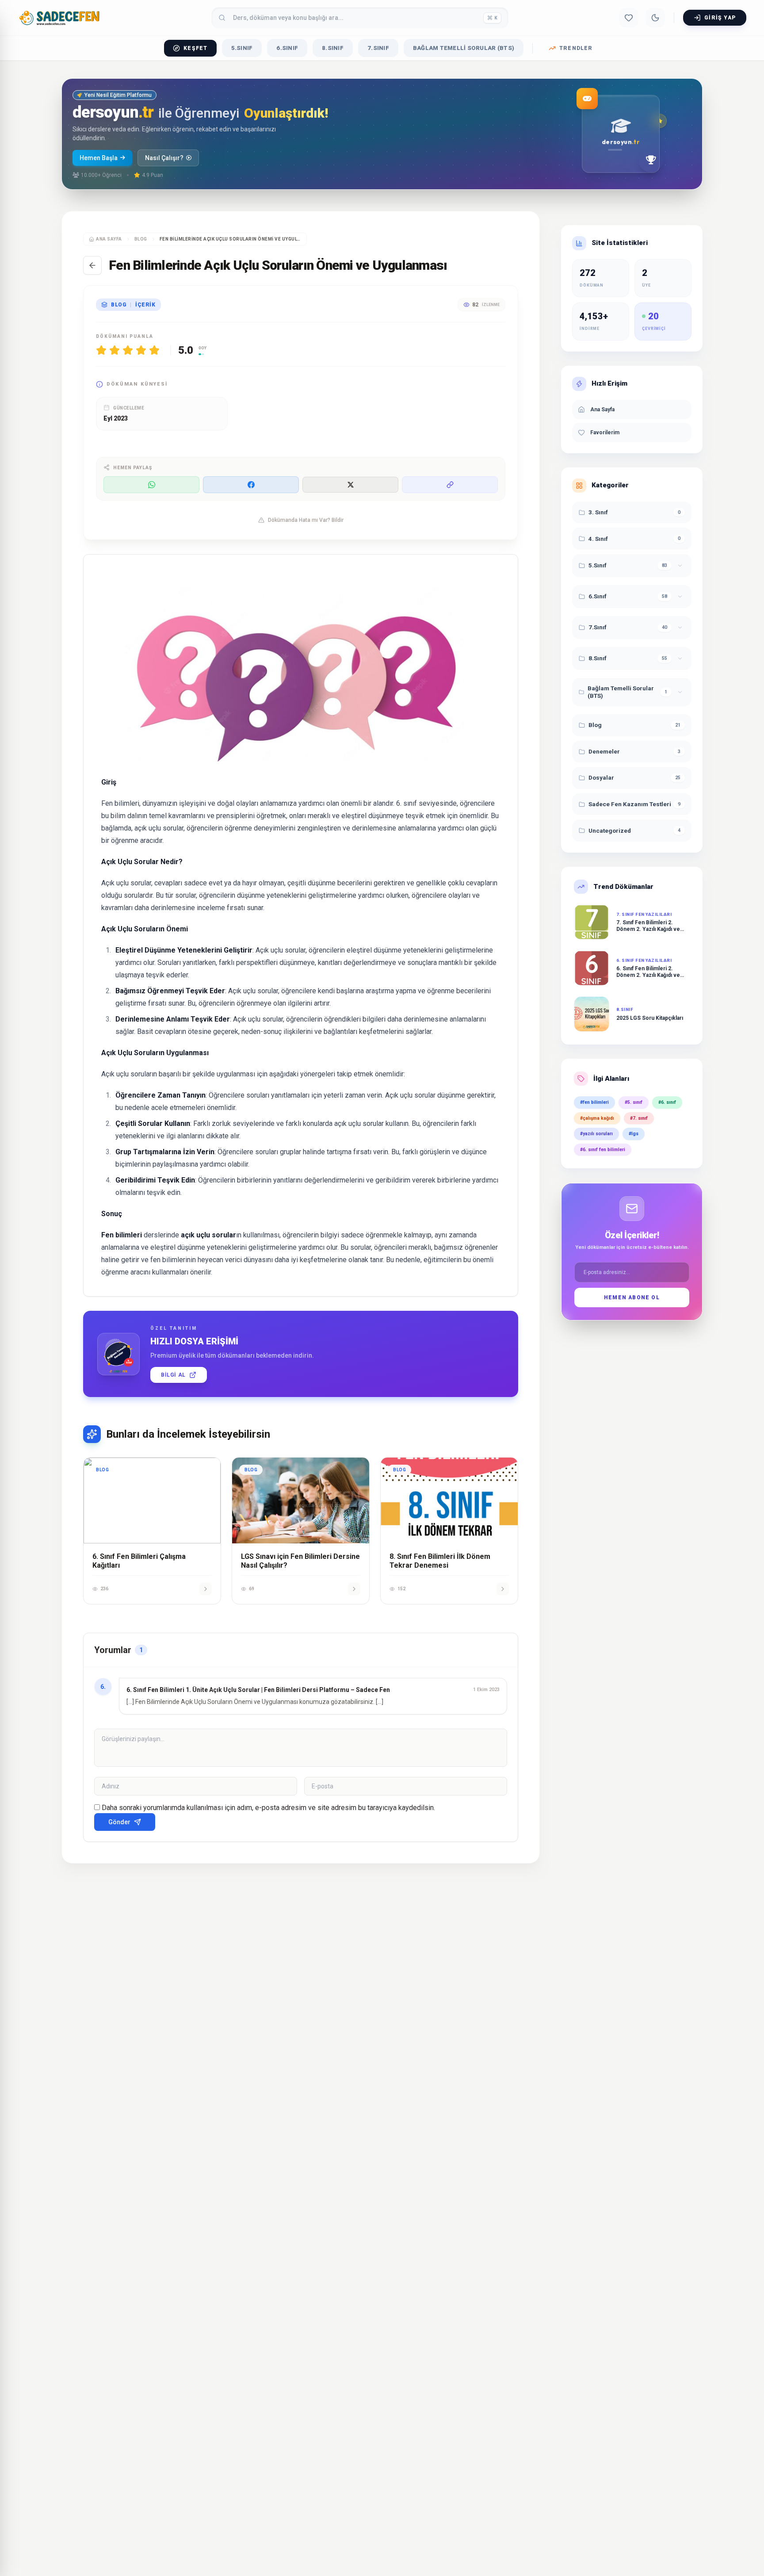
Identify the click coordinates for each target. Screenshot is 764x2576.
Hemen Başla (99, 158)
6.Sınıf (287, 48)
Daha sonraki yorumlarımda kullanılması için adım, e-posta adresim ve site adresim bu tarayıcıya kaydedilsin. (268, 1808)
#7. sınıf (639, 1118)
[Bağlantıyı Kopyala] (450, 485)
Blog (595, 725)
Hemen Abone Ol (632, 1298)
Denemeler (604, 751)
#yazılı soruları (596, 1134)
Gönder (119, 1822)
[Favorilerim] (629, 18)
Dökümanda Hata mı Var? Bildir (306, 520)
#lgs (634, 1134)
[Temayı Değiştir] (655, 18)
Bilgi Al (173, 1375)
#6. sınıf (667, 1102)
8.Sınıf (333, 48)
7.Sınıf (378, 48)
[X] (350, 485)
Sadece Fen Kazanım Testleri (630, 804)
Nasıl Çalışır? (164, 158)
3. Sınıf (598, 512)
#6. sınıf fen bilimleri (603, 1150)
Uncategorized (610, 831)
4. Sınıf (598, 539)
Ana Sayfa (109, 239)
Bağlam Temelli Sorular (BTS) (464, 48)
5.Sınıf (242, 48)
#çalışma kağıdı (597, 1118)
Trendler (576, 48)
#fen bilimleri (594, 1102)
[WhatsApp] (151, 485)
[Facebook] (251, 485)
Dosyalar (601, 778)
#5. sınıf (634, 1102)
